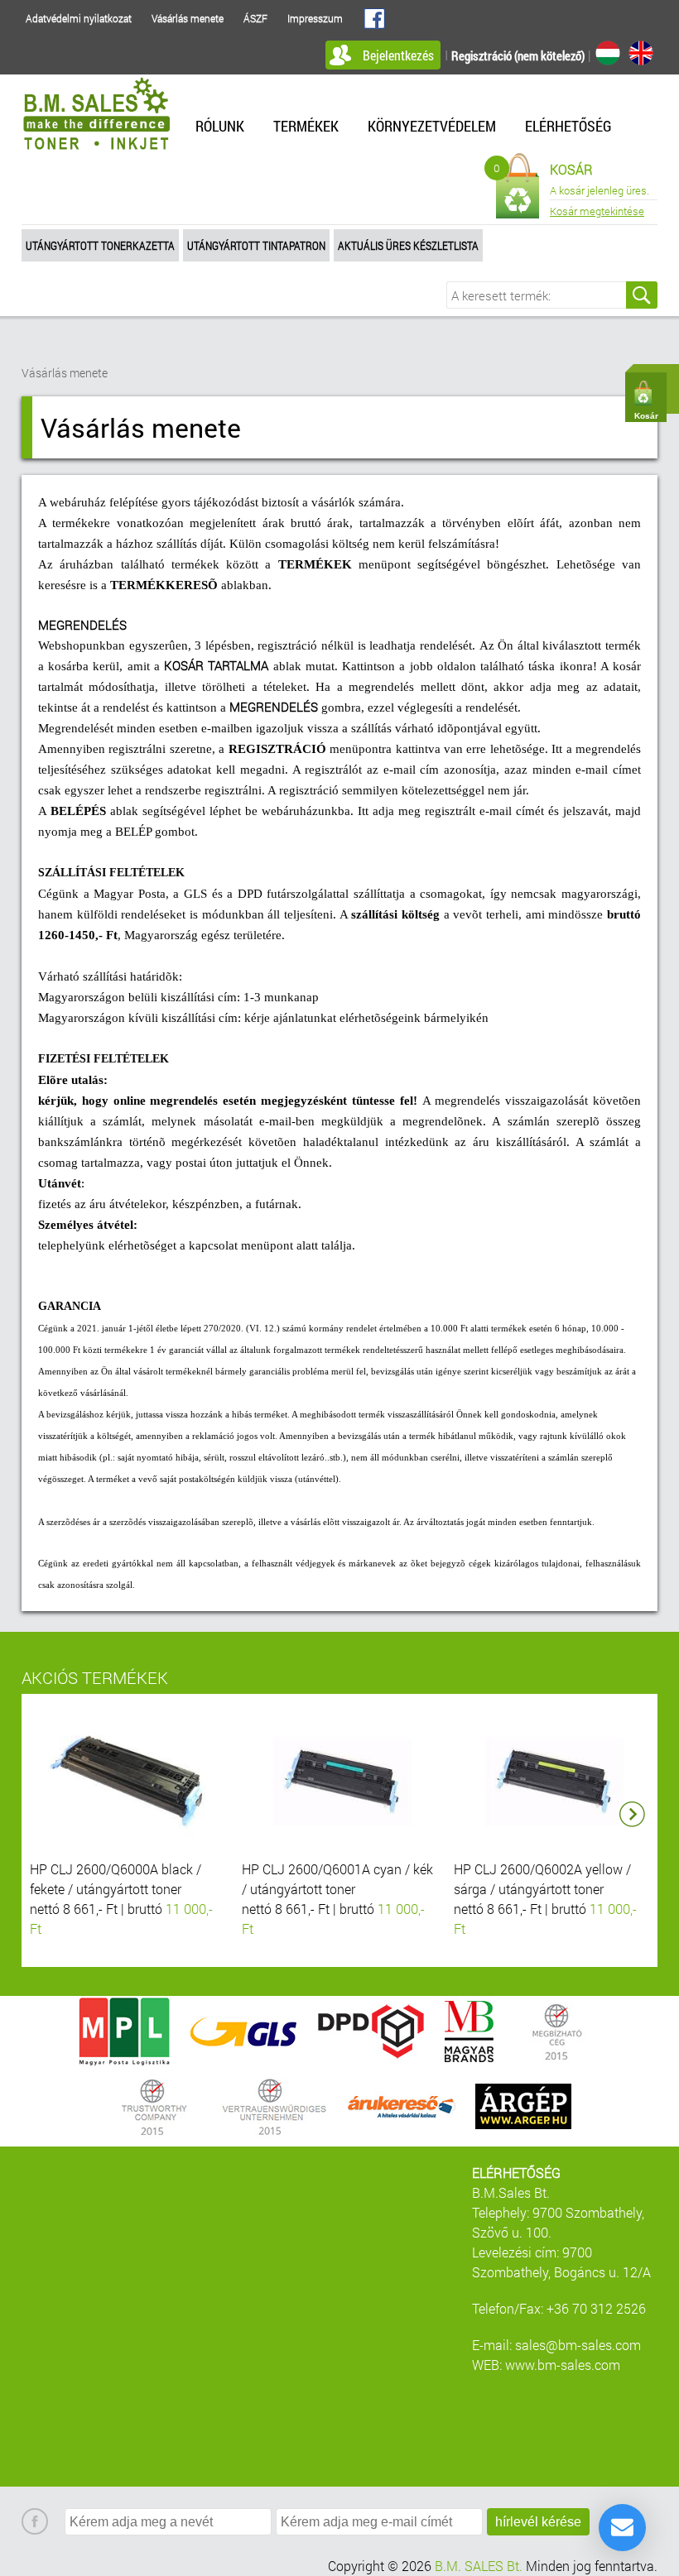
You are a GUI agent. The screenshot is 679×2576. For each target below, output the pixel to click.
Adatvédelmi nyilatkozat (79, 18)
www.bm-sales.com (563, 2365)
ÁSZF (255, 18)
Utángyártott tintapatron (256, 245)
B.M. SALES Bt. (479, 2566)
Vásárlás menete (188, 18)
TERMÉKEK (306, 126)
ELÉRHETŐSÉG (568, 126)
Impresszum (315, 18)
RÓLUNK (220, 126)
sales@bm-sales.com (578, 2345)
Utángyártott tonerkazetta (100, 245)
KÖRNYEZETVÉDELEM (432, 126)
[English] (641, 53)
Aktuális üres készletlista (408, 245)
